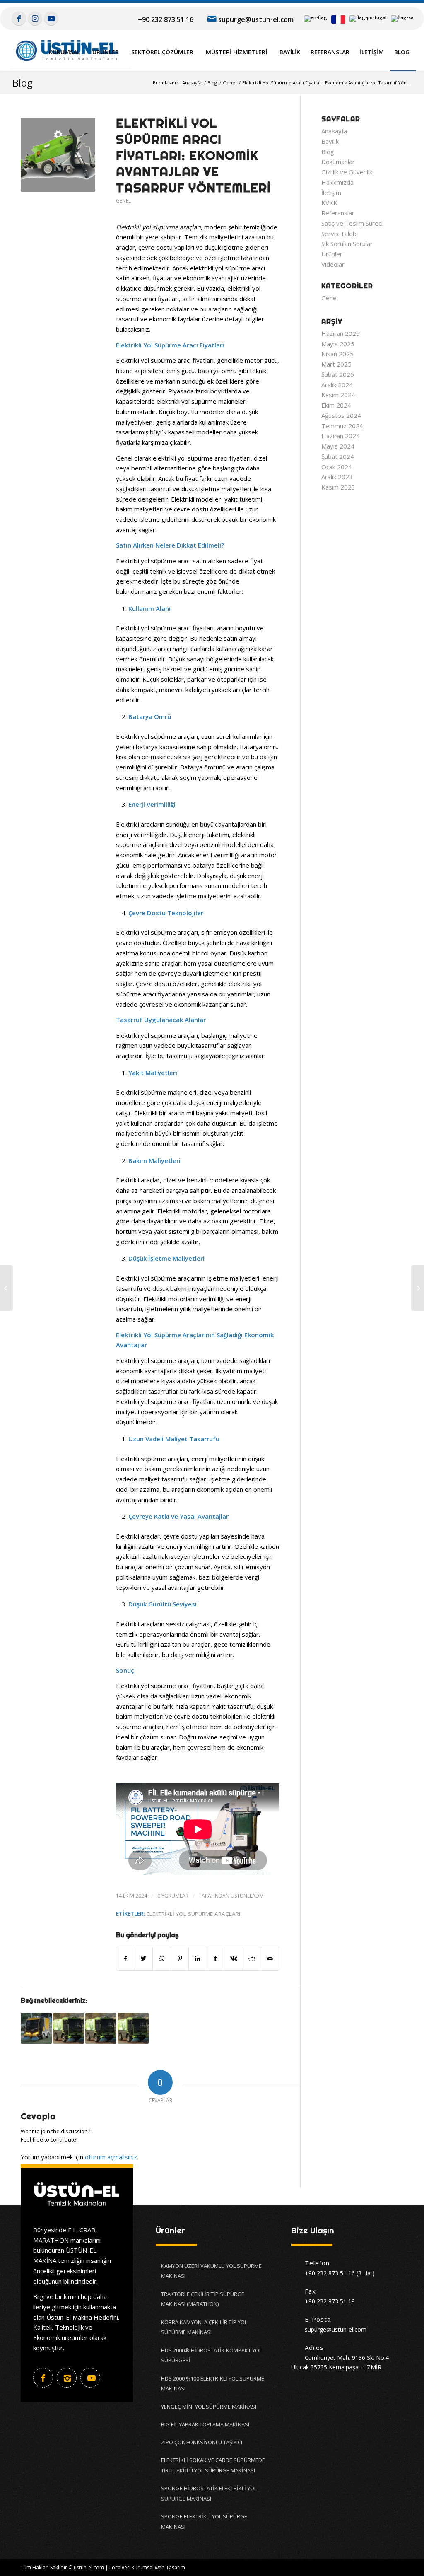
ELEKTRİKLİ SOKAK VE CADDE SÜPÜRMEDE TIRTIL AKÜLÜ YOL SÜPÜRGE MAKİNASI (213, 2465)
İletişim (331, 193)
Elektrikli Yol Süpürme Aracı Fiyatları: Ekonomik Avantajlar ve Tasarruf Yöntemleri (193, 155)
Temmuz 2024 (342, 426)
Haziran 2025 (341, 333)
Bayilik (330, 141)
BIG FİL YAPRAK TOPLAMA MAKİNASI (205, 2424)
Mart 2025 (336, 364)
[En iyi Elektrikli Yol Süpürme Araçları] (69, 2028)
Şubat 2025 (338, 374)
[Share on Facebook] (125, 1959)
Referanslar (338, 213)
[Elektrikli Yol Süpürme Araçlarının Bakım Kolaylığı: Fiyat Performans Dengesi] (133, 2028)
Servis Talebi (340, 234)
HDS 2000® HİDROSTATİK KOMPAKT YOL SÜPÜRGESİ (211, 2355)
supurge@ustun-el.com (256, 19)
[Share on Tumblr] (216, 1959)
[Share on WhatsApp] (162, 1959)
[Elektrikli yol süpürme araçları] (58, 155)
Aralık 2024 (337, 385)
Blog (23, 83)
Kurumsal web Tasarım (158, 2568)
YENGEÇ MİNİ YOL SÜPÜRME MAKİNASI (209, 2407)
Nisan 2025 (337, 354)
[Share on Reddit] (252, 1959)
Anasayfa (334, 131)
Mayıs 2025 (338, 344)
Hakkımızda (337, 182)
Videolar (333, 264)
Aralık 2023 (337, 477)
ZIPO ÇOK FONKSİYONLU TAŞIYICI (202, 2442)
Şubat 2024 (338, 456)
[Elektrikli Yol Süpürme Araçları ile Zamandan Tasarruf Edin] (36, 2028)
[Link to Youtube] (51, 18)
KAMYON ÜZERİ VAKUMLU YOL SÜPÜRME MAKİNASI (211, 2271)
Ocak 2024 (337, 467)
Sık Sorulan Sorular (347, 244)
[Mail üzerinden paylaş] (270, 1959)
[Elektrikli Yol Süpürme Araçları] (101, 2028)
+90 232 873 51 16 (166, 19)
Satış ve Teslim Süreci (352, 223)
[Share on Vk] (234, 1959)
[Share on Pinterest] (180, 1959)
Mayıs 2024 (338, 446)
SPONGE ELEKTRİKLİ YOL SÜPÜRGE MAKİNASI (204, 2522)
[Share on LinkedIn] (198, 1959)
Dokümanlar (338, 162)
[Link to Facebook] (19, 18)
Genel (123, 201)
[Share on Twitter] (144, 1959)
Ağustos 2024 (341, 415)
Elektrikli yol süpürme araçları (193, 1914)
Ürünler (332, 254)
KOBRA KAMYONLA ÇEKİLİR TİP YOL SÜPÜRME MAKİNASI (204, 2327)
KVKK (329, 203)
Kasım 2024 (338, 395)
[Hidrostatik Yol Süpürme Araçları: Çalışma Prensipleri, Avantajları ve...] (418, 1288)
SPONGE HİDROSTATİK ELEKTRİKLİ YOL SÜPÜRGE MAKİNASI (209, 2493)
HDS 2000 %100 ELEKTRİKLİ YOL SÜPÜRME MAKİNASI (213, 2384)
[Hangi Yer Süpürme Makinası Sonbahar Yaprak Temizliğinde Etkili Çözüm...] (6, 1288)
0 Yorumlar (173, 1896)
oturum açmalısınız (111, 2157)
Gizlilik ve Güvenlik (347, 172)
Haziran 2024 (341, 436)
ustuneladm (247, 1896)
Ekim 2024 (336, 405)
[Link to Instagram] (35, 18)
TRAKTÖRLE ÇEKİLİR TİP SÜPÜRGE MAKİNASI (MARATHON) (203, 2299)
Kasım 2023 (338, 487)
